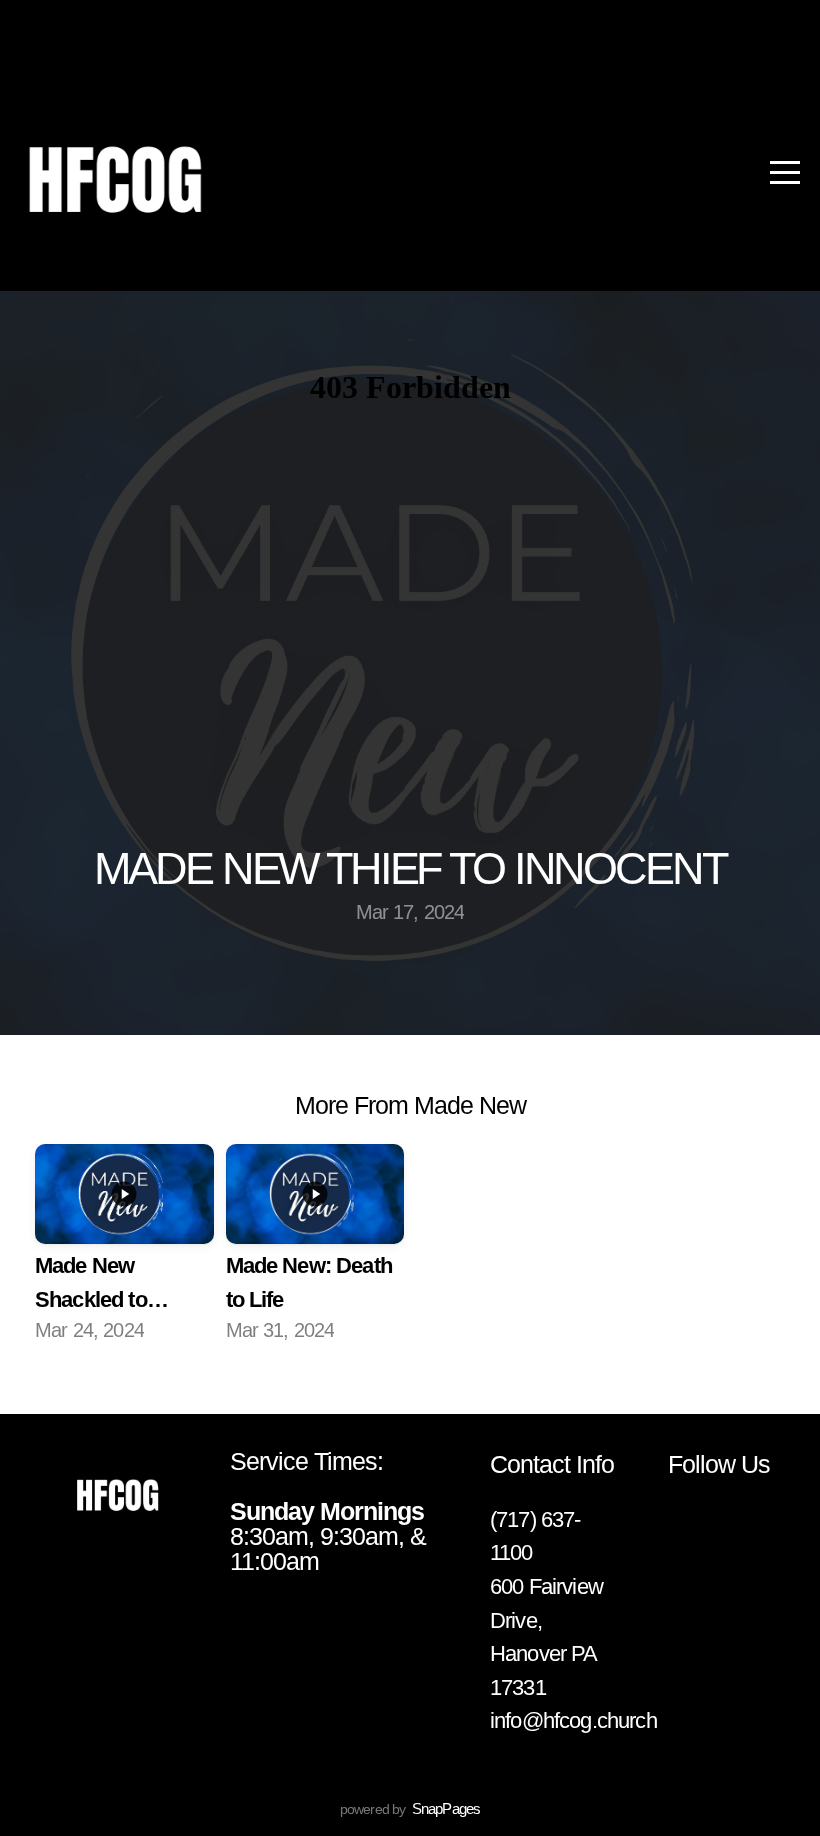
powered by (410, 1809)
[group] (124, 1247)
